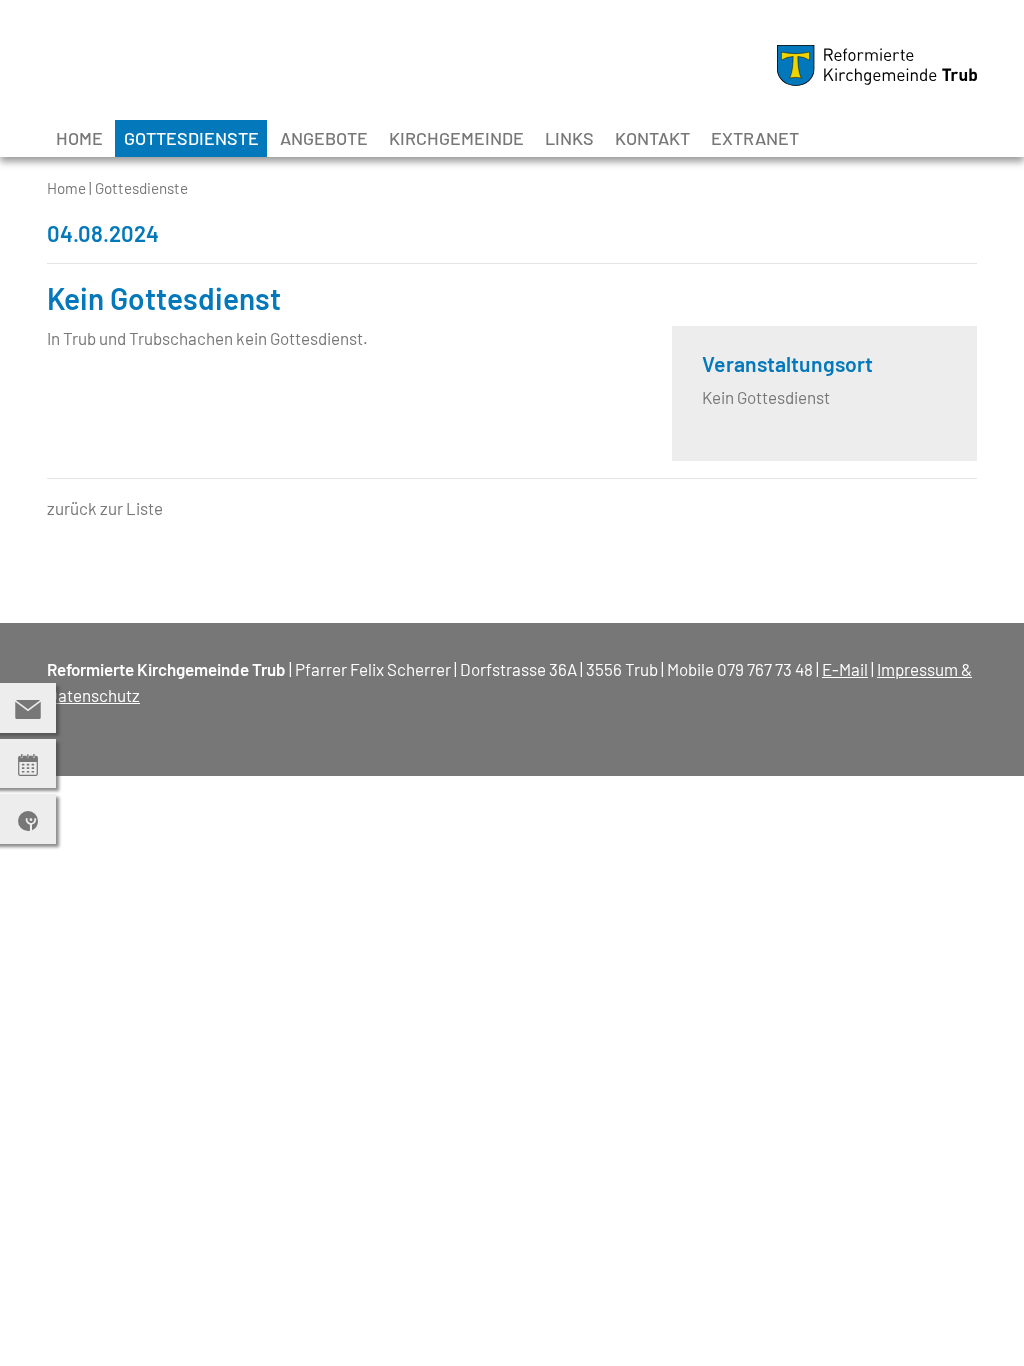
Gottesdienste (191, 138)
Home (79, 138)
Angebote (324, 138)
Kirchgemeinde (456, 138)
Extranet (755, 138)
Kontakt (652, 138)
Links (569, 138)
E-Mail (845, 669)
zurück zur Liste (105, 508)
